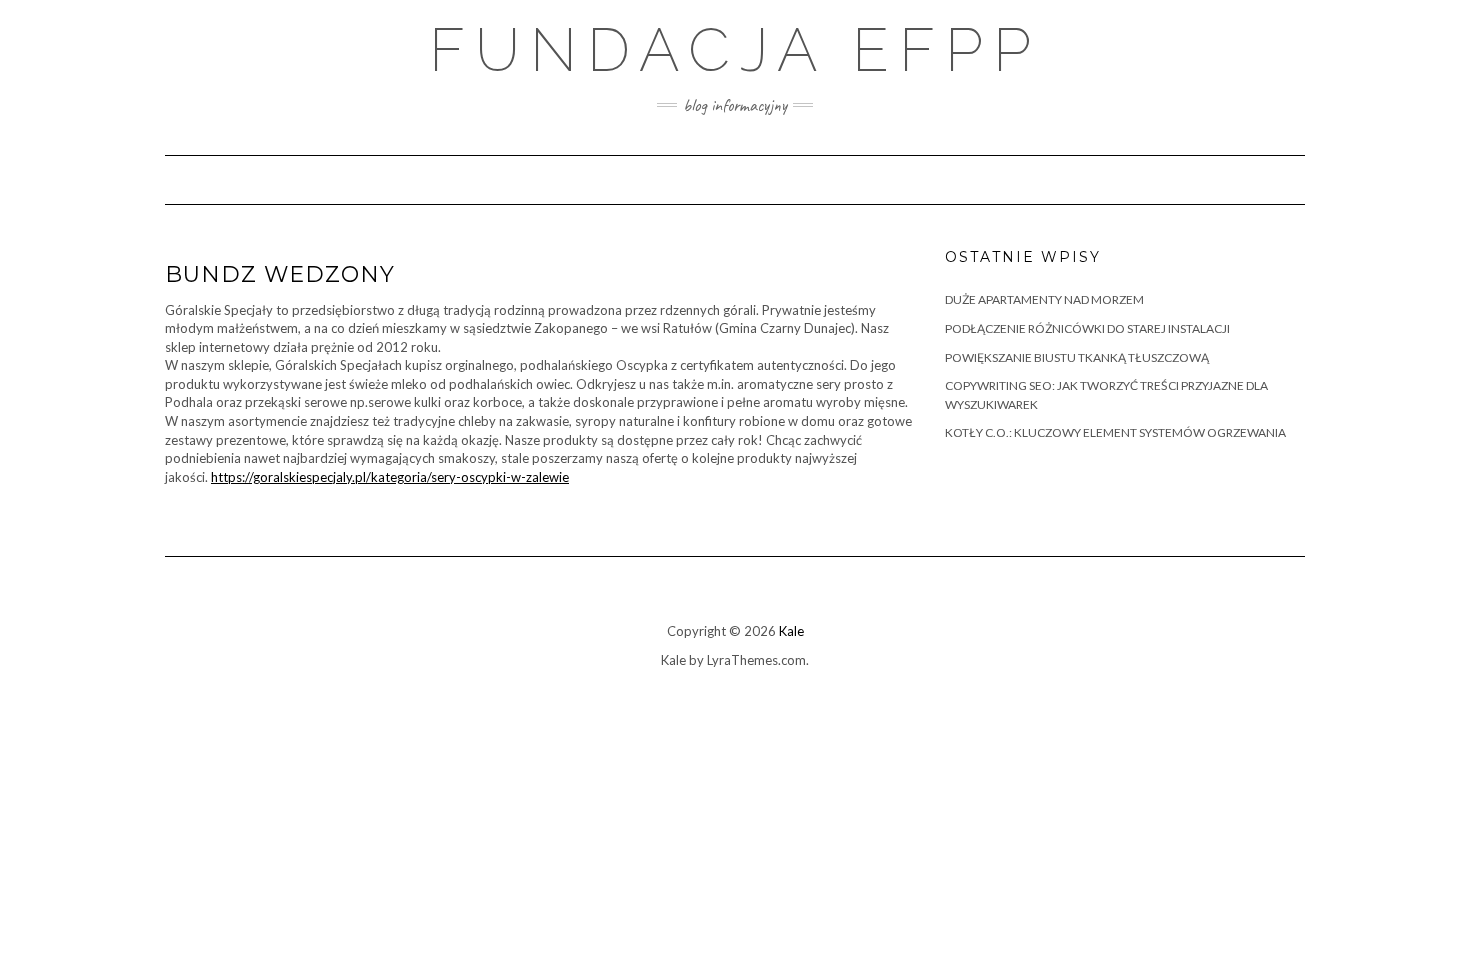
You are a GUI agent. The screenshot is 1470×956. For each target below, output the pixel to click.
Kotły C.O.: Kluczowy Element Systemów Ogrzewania (1115, 432)
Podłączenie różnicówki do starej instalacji (1087, 328)
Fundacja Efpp (735, 50)
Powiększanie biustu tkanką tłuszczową (1077, 357)
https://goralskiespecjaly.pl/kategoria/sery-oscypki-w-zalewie (390, 477)
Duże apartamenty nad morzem (1044, 299)
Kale (791, 631)
